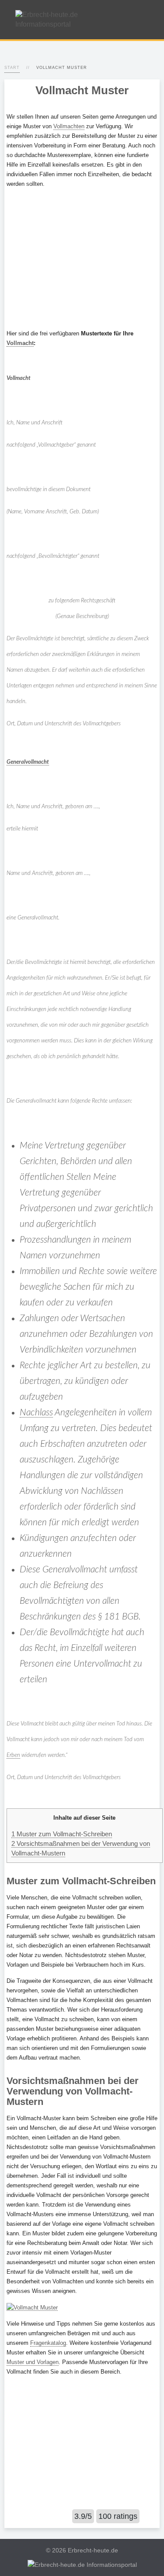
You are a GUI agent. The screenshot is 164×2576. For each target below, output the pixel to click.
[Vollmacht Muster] (32, 2307)
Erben (13, 1755)
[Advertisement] (82, 259)
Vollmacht (20, 343)
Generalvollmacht (28, 762)
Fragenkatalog (48, 2343)
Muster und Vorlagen (33, 2362)
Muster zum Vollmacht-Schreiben (62, 1834)
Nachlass (36, 1413)
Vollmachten (69, 126)
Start (12, 68)
